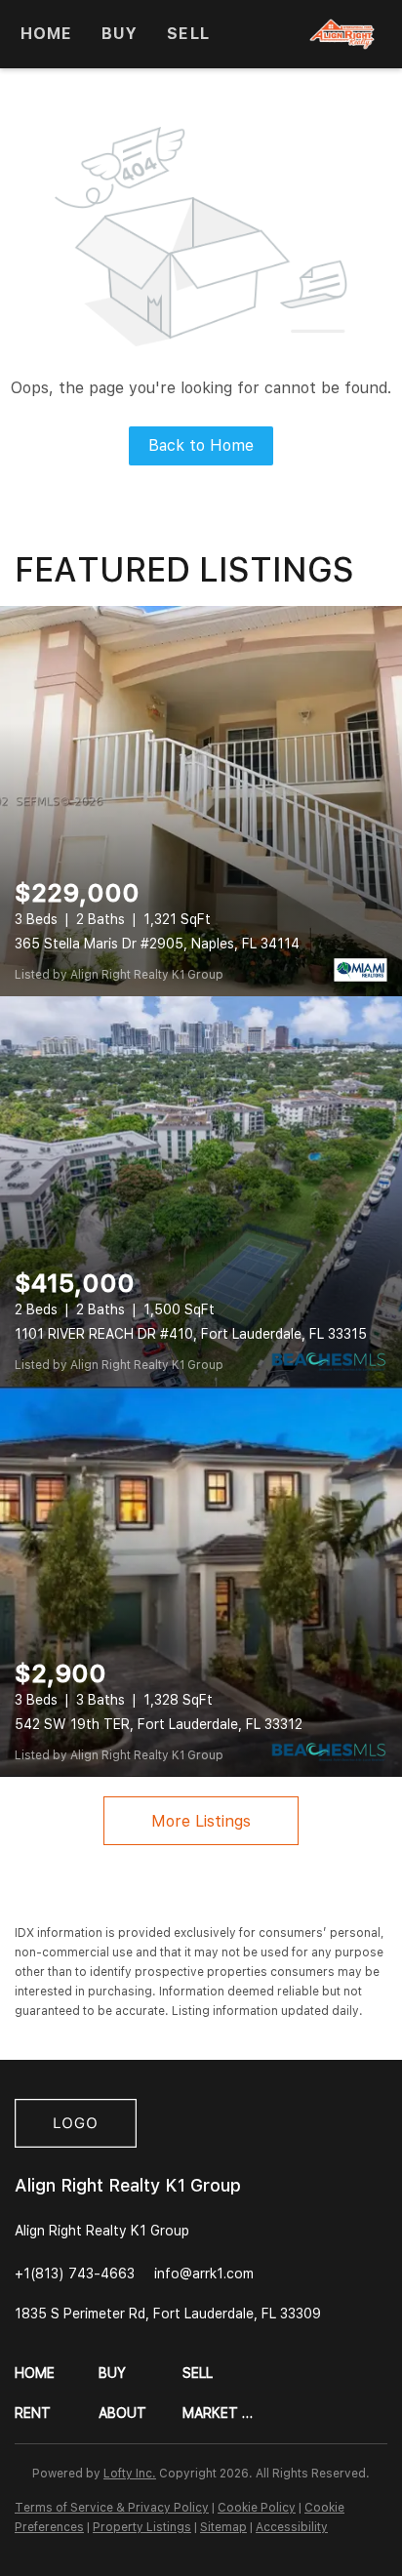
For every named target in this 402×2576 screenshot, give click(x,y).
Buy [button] (120, 34)
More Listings (201, 1821)
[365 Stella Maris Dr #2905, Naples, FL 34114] (201, 801)
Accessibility (292, 2527)
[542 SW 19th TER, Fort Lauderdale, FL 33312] (201, 1582)
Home (46, 34)
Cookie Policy (257, 2508)
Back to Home (201, 445)
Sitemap (223, 2527)
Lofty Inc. (130, 2474)
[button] (57, 2374)
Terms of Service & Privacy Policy (112, 2508)
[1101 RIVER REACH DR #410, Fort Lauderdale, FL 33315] (201, 1191)
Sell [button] (188, 34)
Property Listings (142, 2527)
